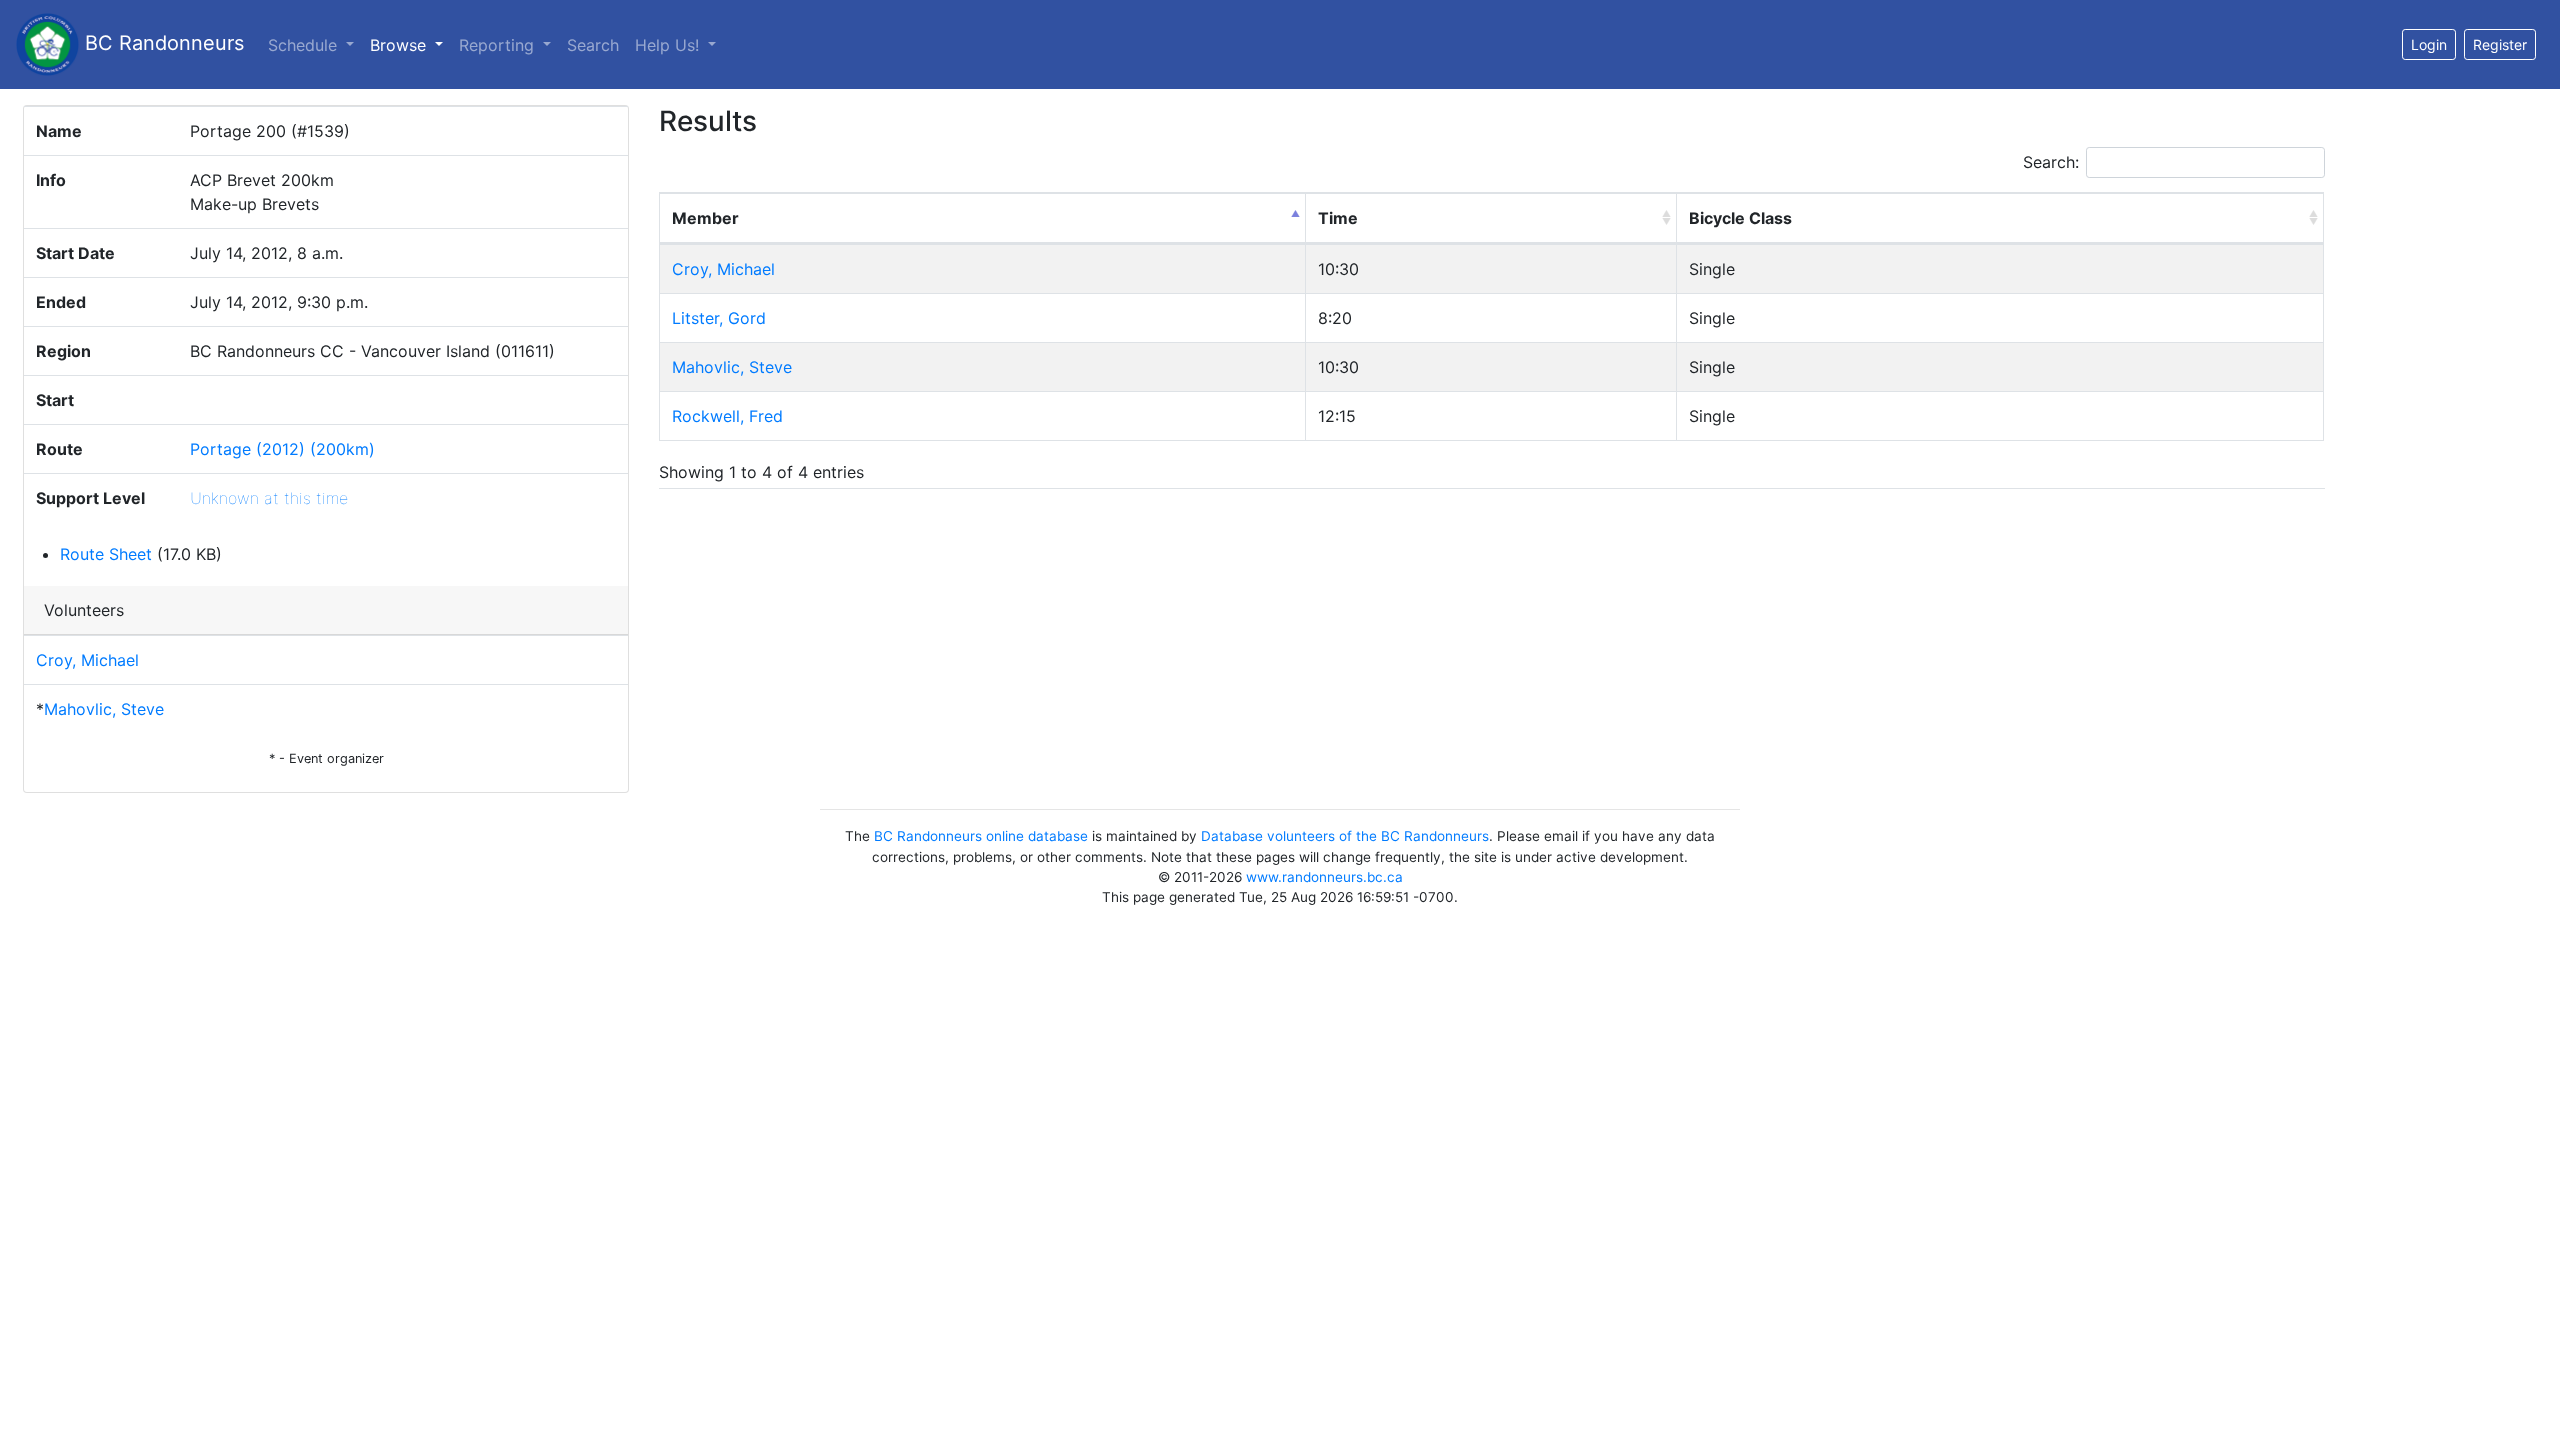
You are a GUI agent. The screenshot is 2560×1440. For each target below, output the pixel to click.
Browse (410, 44)
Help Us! (669, 45)
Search (593, 45)
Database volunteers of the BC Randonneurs (1345, 836)
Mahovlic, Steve (104, 709)
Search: (2051, 162)
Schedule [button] (305, 45)
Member (705, 218)
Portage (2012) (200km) (282, 449)
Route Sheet (106, 554)
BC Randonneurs (161, 43)
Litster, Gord (719, 318)
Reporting (499, 45)
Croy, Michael (87, 660)
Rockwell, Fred (727, 416)
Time (1338, 218)
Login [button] (2429, 44)
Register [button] (2500, 44)
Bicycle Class (1740, 218)
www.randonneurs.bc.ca (1324, 877)
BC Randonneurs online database (981, 836)
